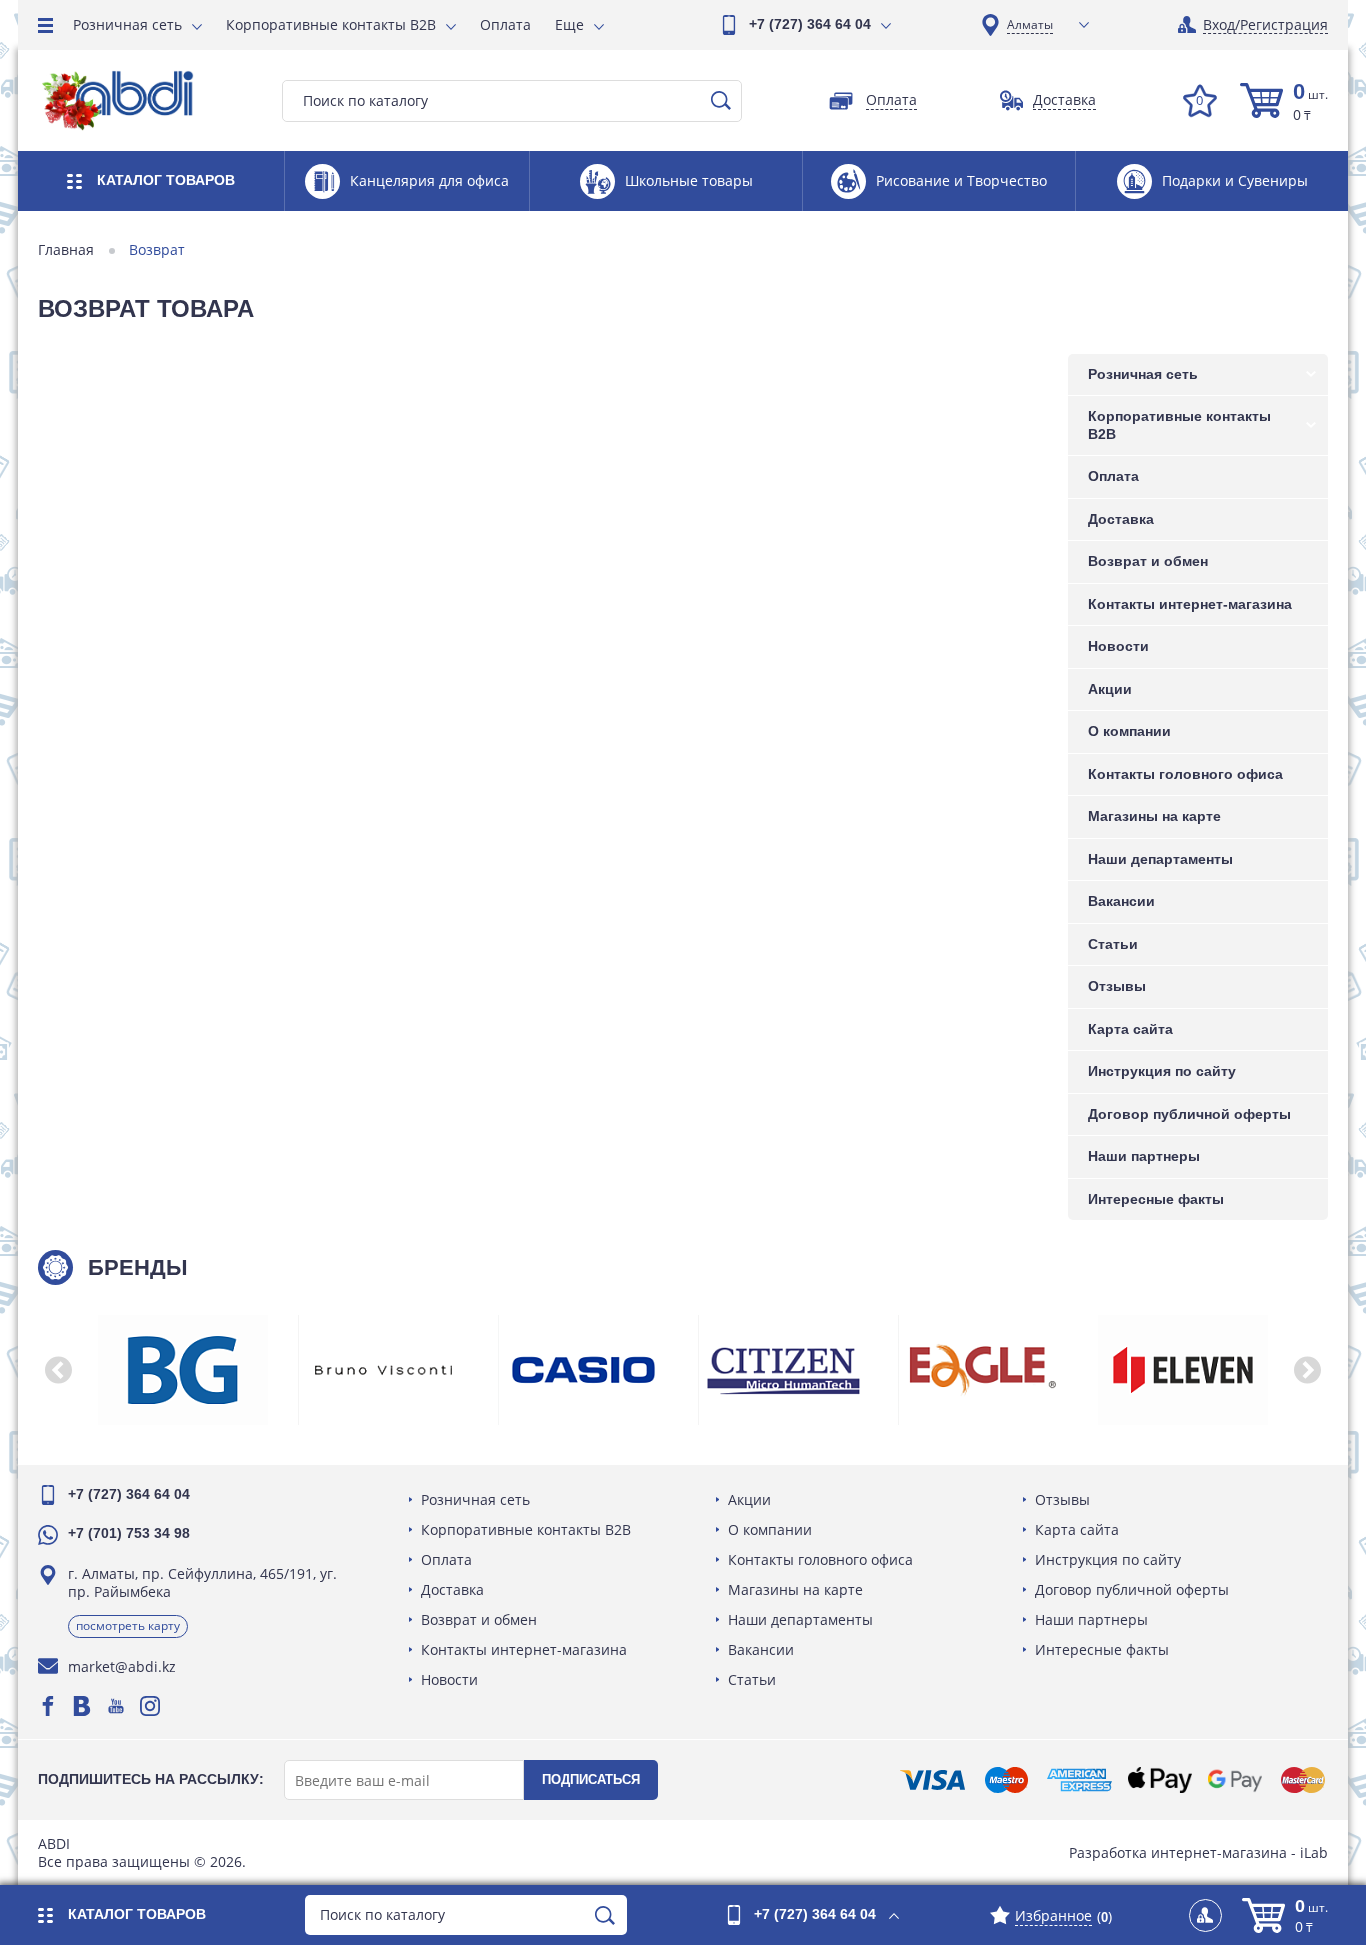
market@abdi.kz (122, 1666)
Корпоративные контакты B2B (331, 24)
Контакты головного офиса (1185, 774)
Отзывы (1117, 986)
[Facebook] (48, 1706)
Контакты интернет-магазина (1190, 604)
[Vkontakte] (82, 1706)
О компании (1129, 731)
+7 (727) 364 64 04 (810, 24)
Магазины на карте (1154, 816)
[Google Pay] (1235, 1780)
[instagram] (150, 1706)
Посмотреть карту (128, 1625)
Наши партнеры (1144, 1156)
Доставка (1121, 519)
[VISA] (932, 1780)
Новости (1118, 646)
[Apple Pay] (1159, 1780)
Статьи (1113, 944)
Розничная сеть (127, 24)
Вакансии (1121, 901)
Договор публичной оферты (1189, 1114)
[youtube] (116, 1706)
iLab (1314, 1852)
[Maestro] (1006, 1780)
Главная (66, 250)
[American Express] (1079, 1780)
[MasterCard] (1303, 1780)
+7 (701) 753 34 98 (129, 1533)
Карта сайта (1130, 1029)
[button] (58, 1370)
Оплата (505, 24)
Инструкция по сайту (1162, 1071)
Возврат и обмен (1148, 561)
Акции (1110, 689)
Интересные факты (1156, 1199)
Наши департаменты (1160, 859)
